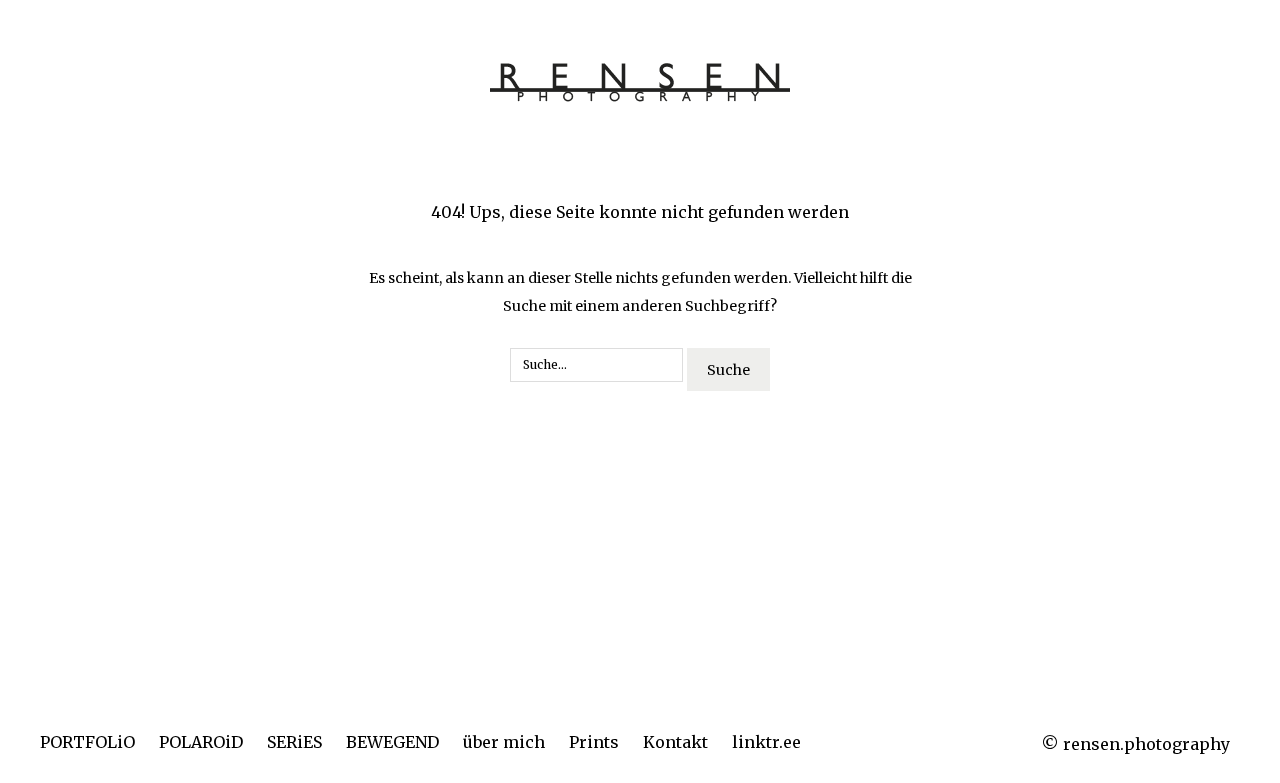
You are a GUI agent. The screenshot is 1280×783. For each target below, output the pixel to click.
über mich (504, 742)
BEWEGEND (392, 742)
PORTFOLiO (87, 742)
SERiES (294, 742)
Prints (594, 742)
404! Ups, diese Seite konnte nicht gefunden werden (640, 212)
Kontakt (675, 742)
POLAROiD (201, 742)
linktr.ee (766, 742)
